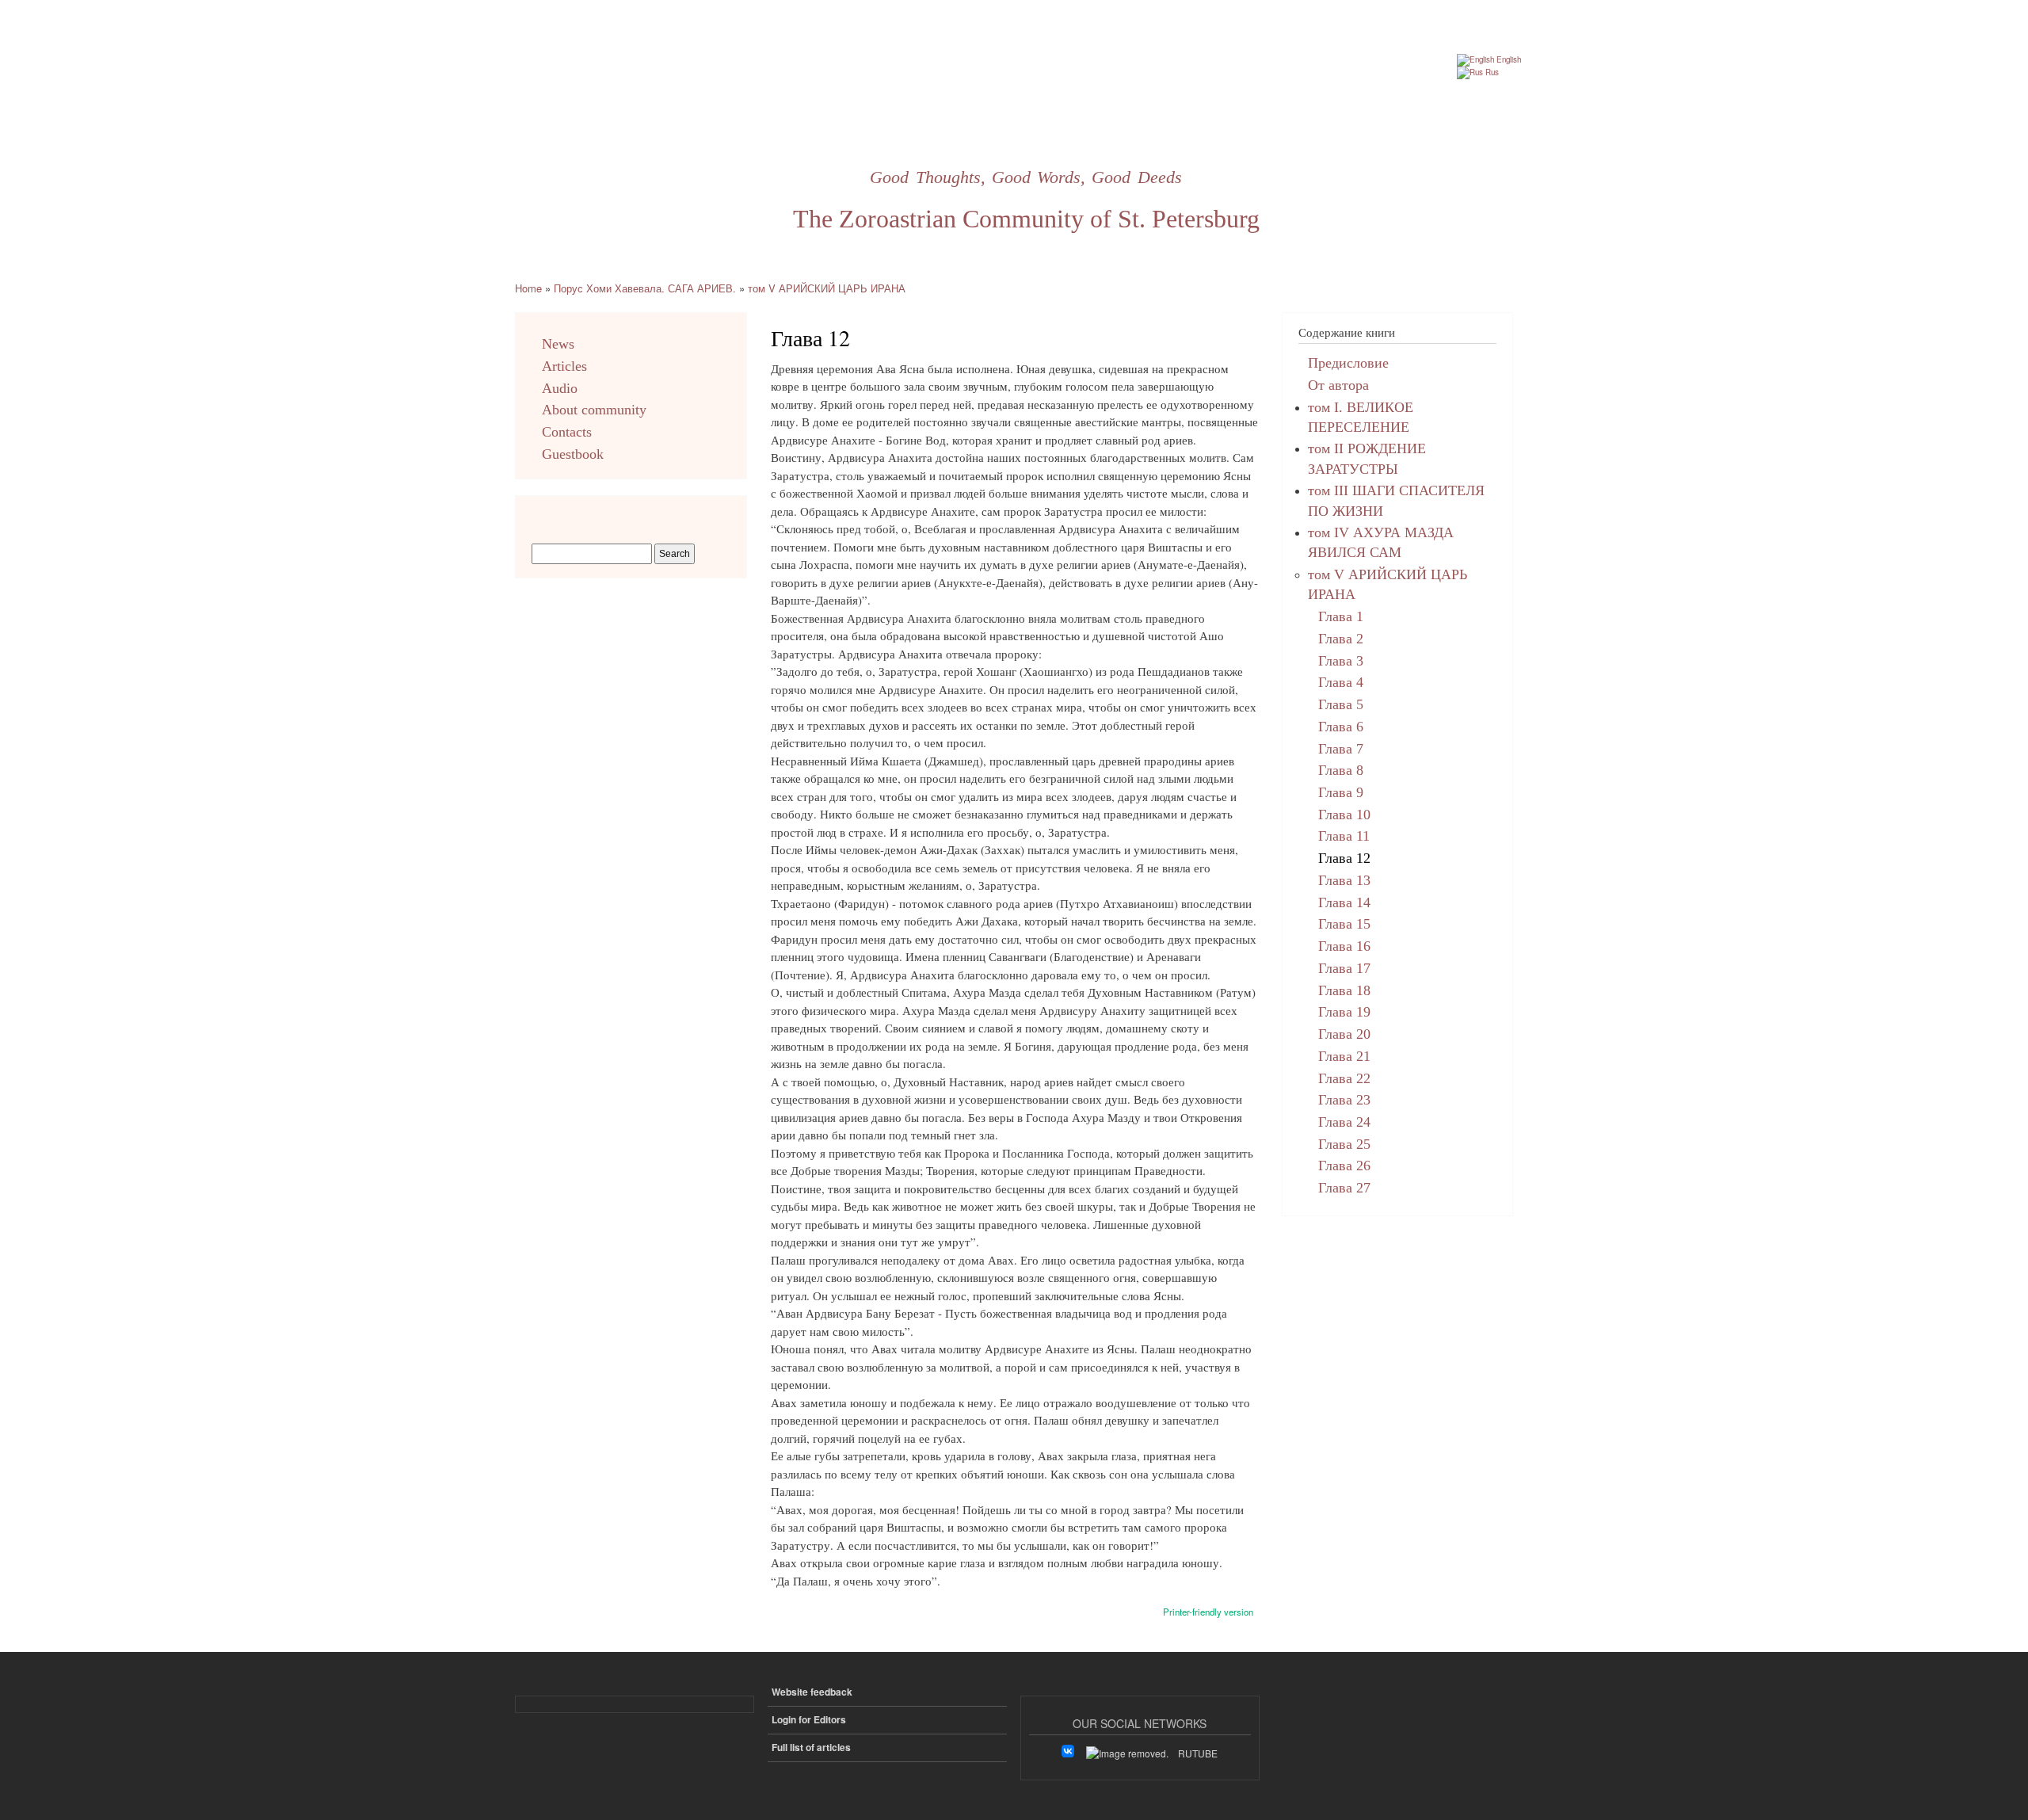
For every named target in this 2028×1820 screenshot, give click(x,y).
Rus (1491, 72)
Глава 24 (1344, 1122)
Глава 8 (1341, 770)
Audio (560, 388)
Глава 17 (1344, 968)
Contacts (567, 432)
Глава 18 (1344, 990)
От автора (1338, 385)
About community (594, 410)
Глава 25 (1344, 1144)
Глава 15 (1344, 924)
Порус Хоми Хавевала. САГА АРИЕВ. (645, 288)
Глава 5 (1341, 704)
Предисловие (1348, 363)
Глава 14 (1344, 902)
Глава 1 (1341, 616)
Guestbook (573, 454)
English (1508, 59)
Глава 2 (1341, 639)
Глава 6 (1341, 727)
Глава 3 (1341, 661)
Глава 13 (1344, 880)
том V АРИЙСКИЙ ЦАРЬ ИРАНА (827, 288)
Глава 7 (1341, 749)
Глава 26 (1344, 1166)
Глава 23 (1344, 1100)
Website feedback (812, 1692)
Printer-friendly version (1208, 1612)
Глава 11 (1344, 836)
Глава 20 (1344, 1034)
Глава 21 (1344, 1056)
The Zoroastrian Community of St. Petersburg (1026, 219)
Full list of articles (811, 1748)
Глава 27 (1344, 1188)
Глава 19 (1344, 1012)
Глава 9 (1341, 792)
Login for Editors (809, 1720)
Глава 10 (1344, 815)
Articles (564, 366)
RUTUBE (1198, 1753)
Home (528, 288)
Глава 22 (1344, 1078)
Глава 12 (1344, 858)
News (558, 344)
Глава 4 (1341, 682)
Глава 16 (1344, 946)
